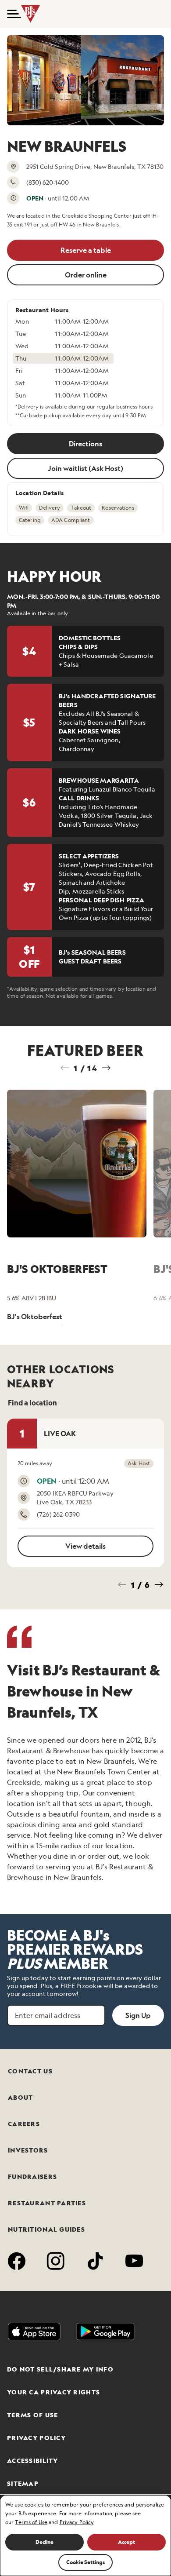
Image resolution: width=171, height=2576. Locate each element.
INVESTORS (28, 2150)
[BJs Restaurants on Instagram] (56, 2262)
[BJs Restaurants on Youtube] (134, 2262)
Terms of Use (32, 2415)
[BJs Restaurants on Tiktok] (95, 2262)
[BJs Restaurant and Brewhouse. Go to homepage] (31, 14)
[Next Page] (106, 1068)
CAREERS (24, 2124)
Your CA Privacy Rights (53, 2392)
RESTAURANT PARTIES (47, 2203)
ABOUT (20, 2098)
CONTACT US (30, 2071)
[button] (11, 14)
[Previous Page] (65, 1068)
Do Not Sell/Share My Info (60, 2369)
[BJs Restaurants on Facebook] (17, 2262)
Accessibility (33, 2461)
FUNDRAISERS (32, 2177)
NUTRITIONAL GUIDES (46, 2229)
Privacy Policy (36, 2438)
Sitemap (23, 2484)
